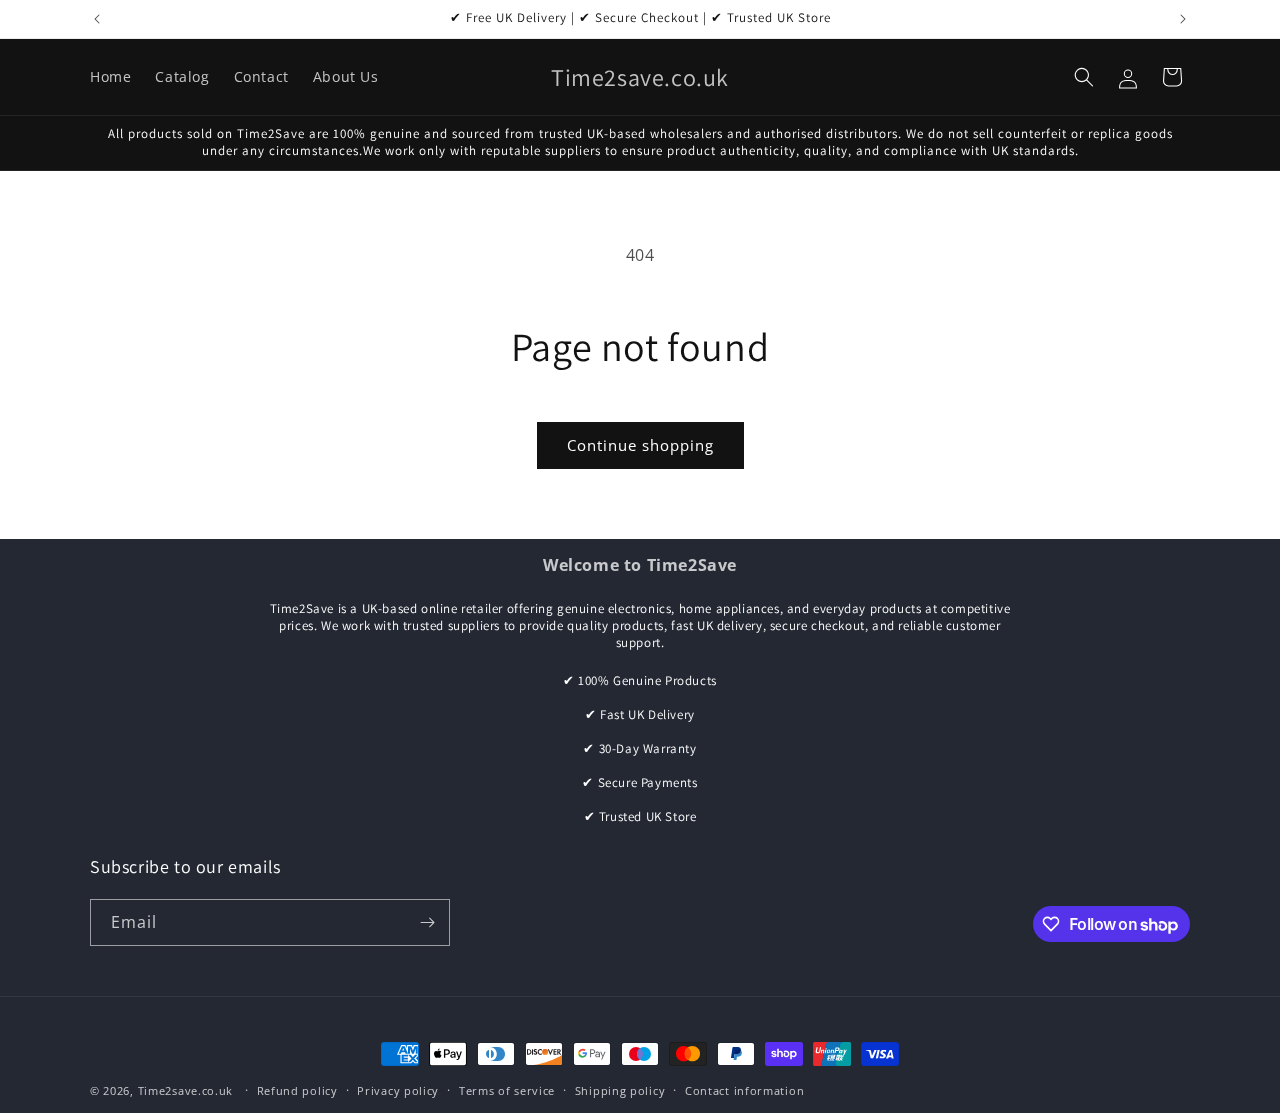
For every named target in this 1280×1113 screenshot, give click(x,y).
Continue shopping (640, 445)
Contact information (744, 1090)
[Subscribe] (427, 922)
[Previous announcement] (97, 19)
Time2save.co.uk (186, 1090)
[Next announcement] (1183, 19)
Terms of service (507, 1090)
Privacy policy (398, 1090)
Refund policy (297, 1090)
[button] (1084, 77)
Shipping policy (620, 1090)
